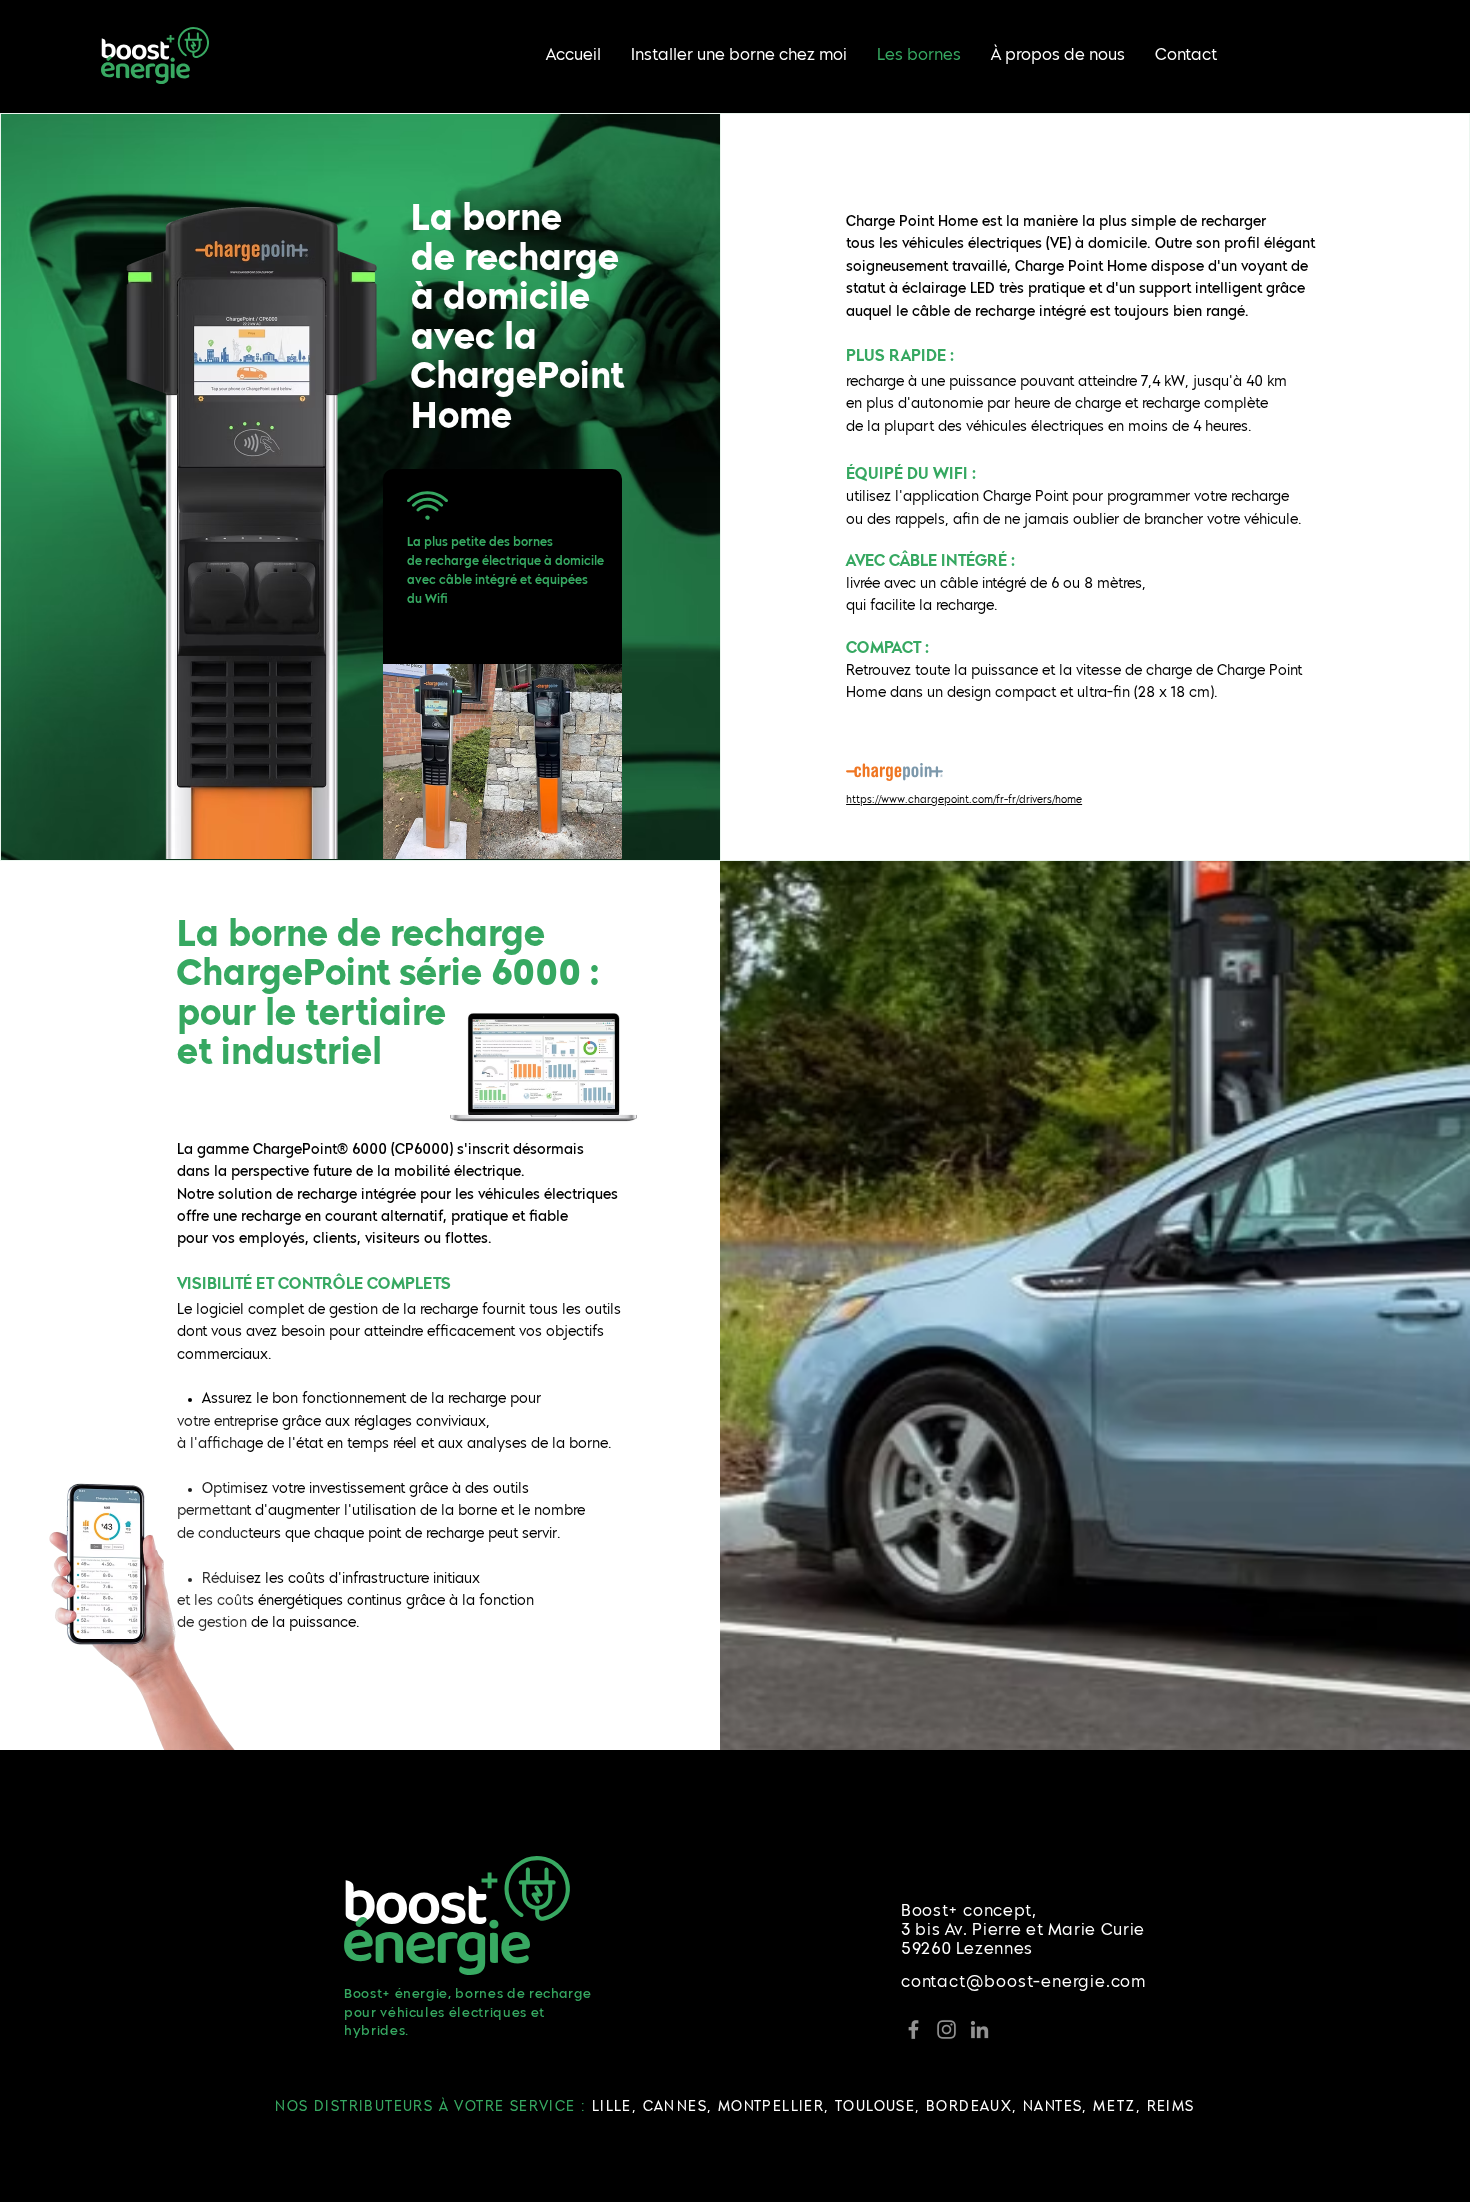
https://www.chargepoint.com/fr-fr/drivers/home (964, 800)
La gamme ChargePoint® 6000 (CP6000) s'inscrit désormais (380, 1150)
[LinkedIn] (979, 2029)
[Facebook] (913, 2029)
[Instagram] (946, 2029)
